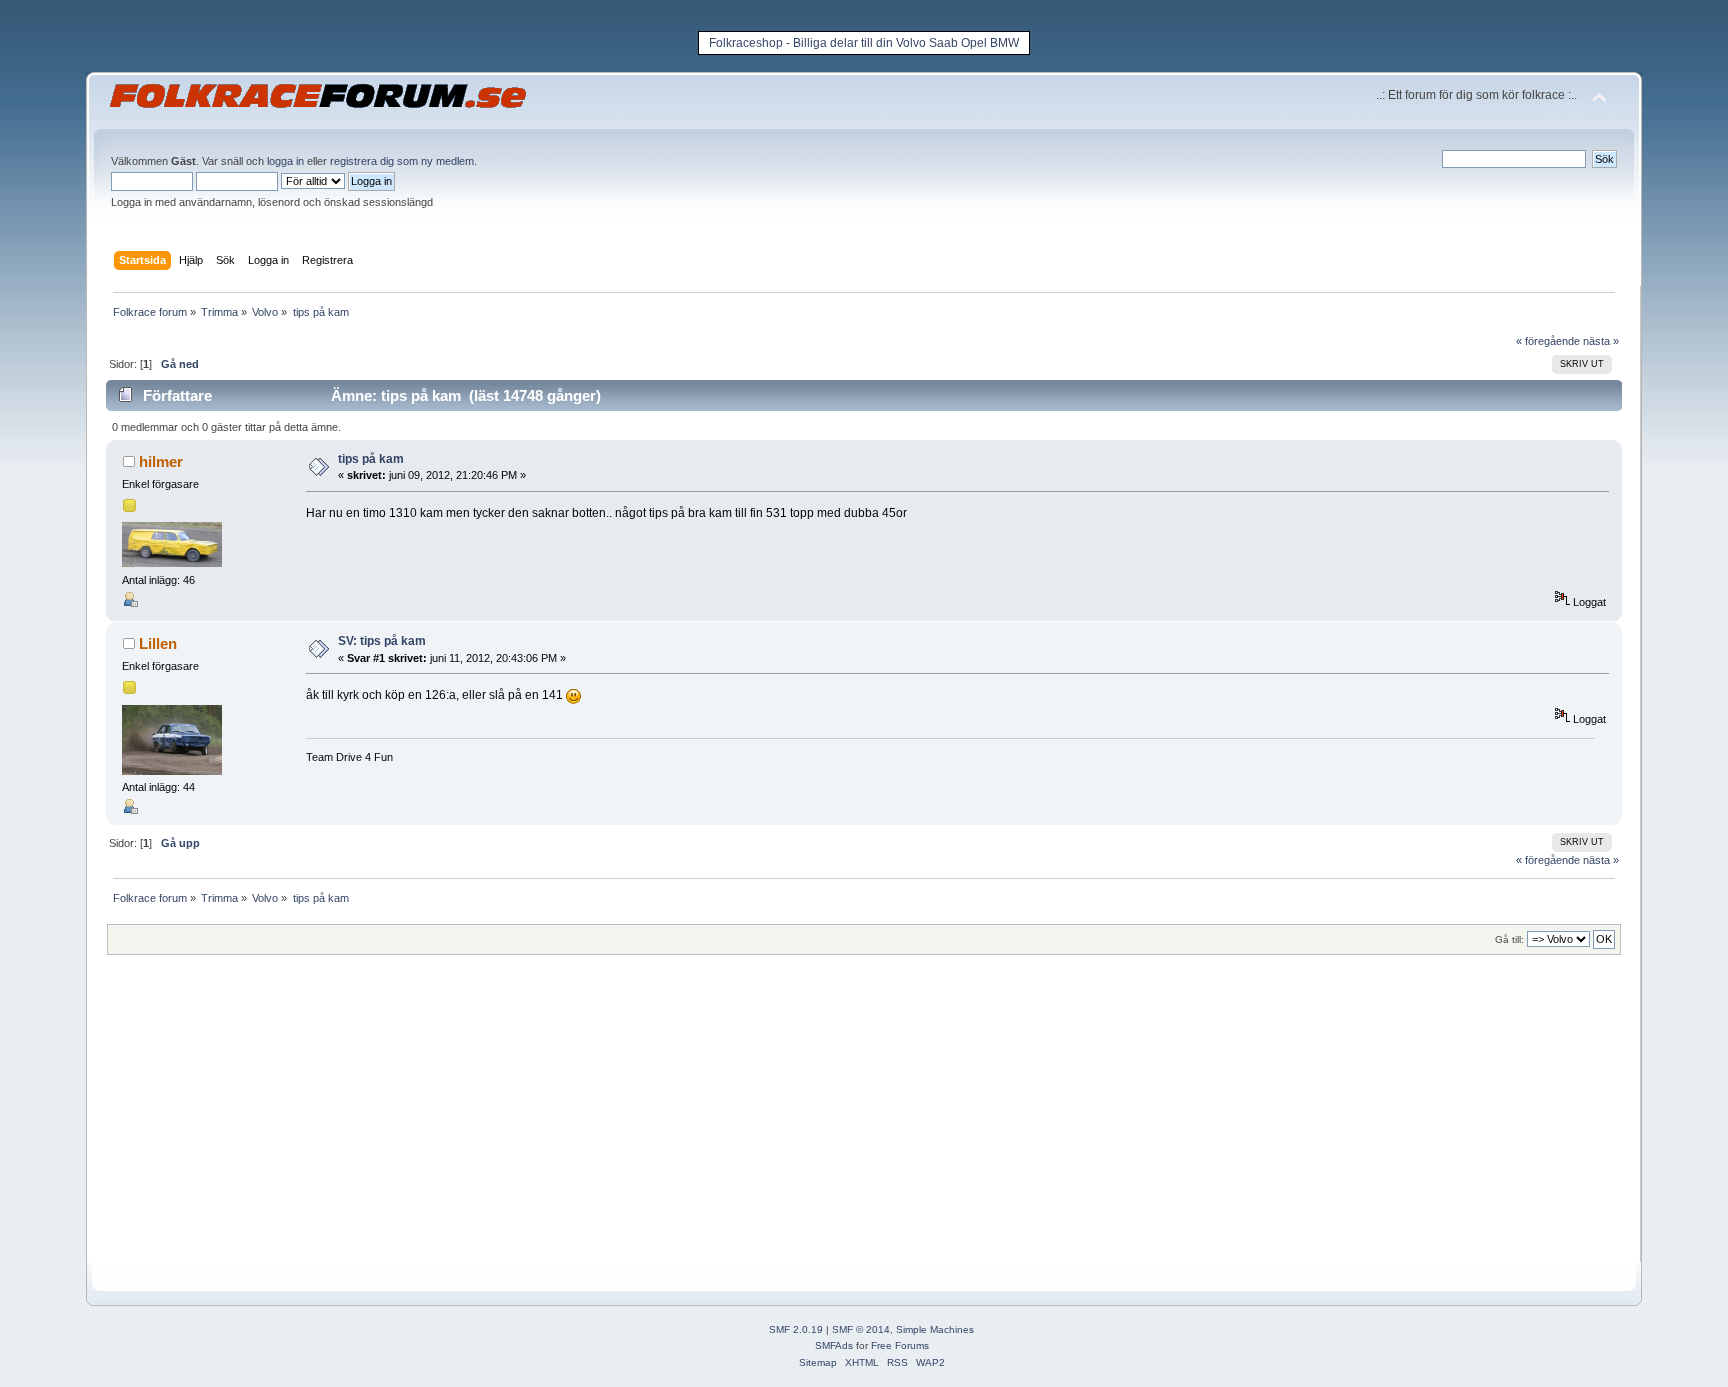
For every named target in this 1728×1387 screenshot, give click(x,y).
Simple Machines (935, 1329)
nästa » (1601, 341)
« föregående (1548, 341)
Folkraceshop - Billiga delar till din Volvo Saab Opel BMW (864, 43)
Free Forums (900, 1345)
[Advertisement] (706, 1122)
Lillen (158, 643)
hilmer (161, 461)
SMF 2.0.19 (796, 1329)
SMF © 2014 (861, 1329)
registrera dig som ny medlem (402, 161)
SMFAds (834, 1345)
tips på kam (371, 459)
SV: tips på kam (382, 641)
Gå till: (1509, 939)
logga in (285, 161)
